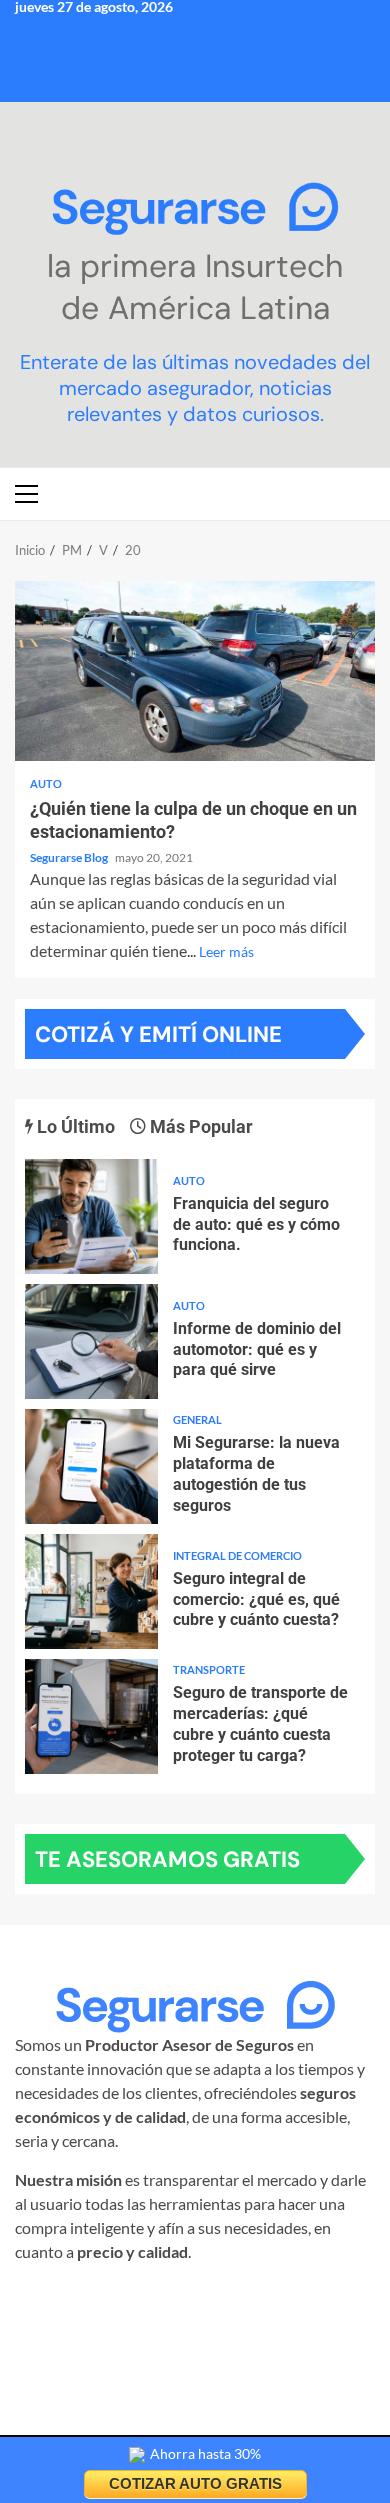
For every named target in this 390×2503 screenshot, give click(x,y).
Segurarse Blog (70, 857)
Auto (46, 783)
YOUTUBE (190, 2324)
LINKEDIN (292, 2300)
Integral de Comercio (237, 1555)
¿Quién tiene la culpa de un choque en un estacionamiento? (195, 671)
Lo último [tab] (74, 1126)
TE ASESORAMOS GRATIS (167, 1859)
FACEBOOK (199, 2300)
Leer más (226, 951)
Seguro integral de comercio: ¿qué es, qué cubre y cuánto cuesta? (91, 1591)
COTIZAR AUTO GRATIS (195, 2483)
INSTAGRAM (97, 2300)
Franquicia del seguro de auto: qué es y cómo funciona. (91, 1216)
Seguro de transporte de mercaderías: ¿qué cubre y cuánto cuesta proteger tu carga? (91, 1716)
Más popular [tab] (199, 1126)
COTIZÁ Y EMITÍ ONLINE (158, 1034)
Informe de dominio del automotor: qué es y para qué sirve (91, 1341)
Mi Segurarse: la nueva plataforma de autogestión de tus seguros (91, 1466)
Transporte (209, 1669)
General (197, 1419)
